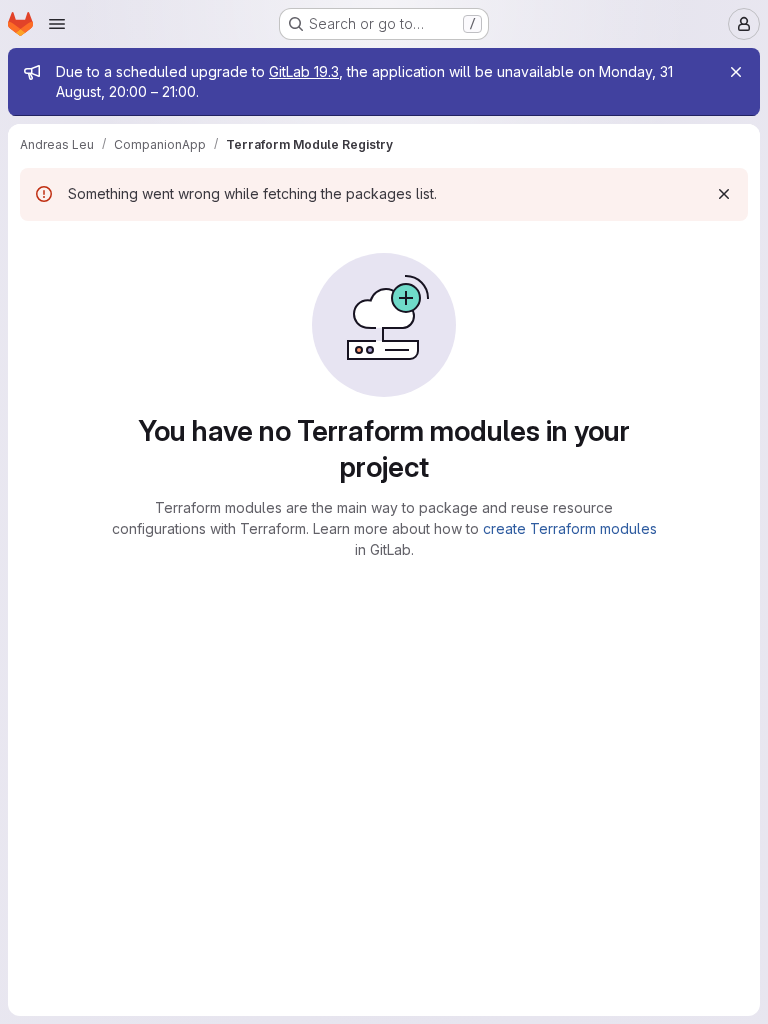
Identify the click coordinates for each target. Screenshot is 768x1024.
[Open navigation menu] (57, 24)
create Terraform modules (570, 528)
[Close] (736, 72)
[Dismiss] (724, 194)
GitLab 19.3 (304, 71)
